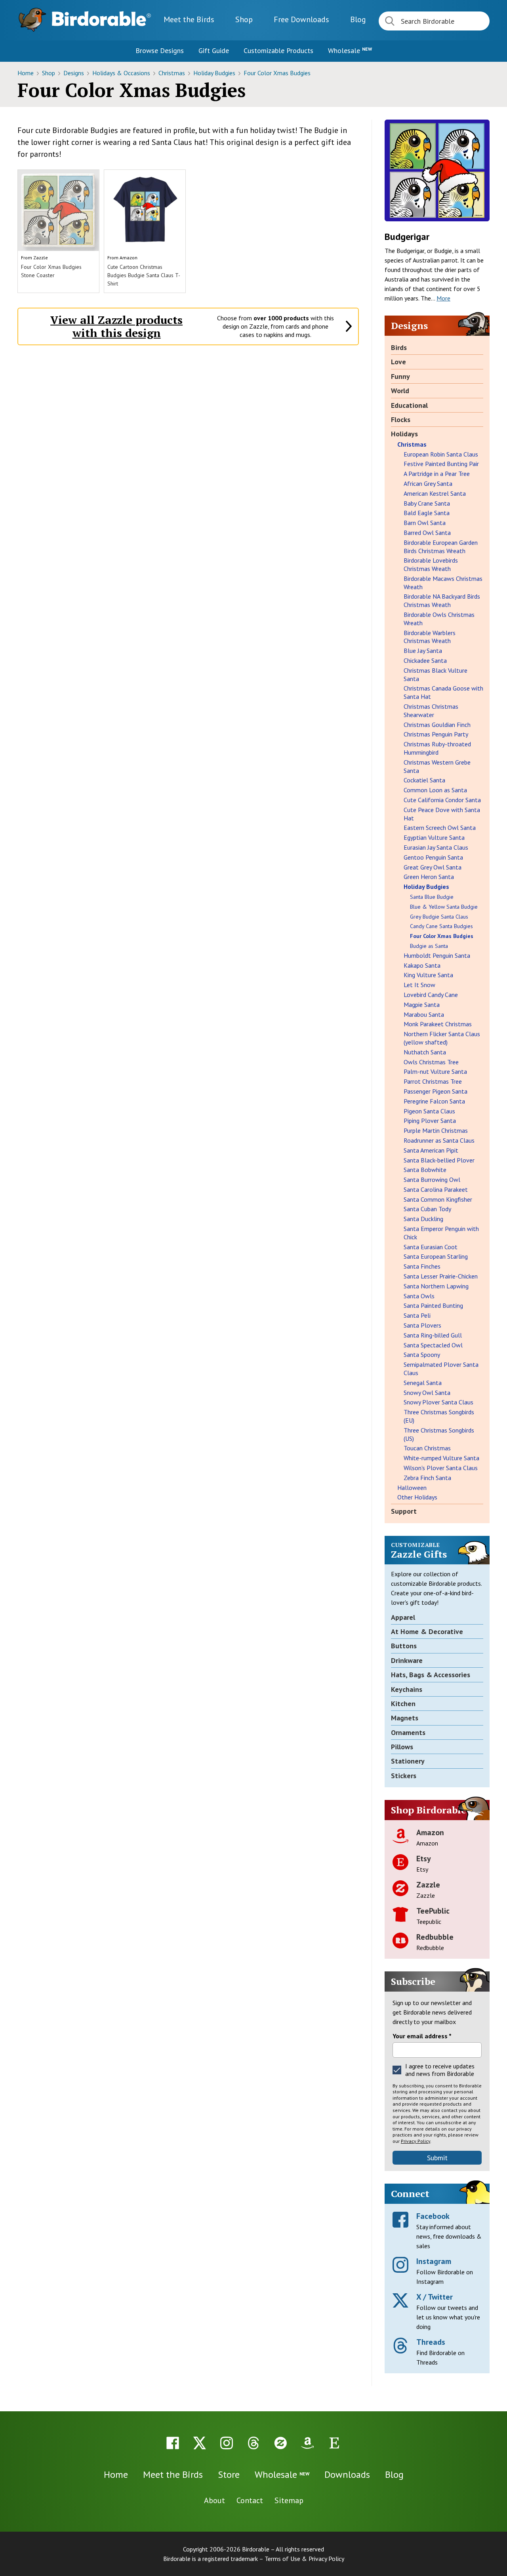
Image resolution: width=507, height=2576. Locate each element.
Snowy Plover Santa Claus (438, 1402)
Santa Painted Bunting (433, 1305)
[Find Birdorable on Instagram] (227, 2443)
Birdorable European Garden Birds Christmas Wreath (441, 547)
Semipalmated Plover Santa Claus (441, 1369)
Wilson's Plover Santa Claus (441, 1468)
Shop (244, 19)
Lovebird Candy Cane (431, 995)
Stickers (404, 1776)
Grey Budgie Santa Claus (439, 917)
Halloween (412, 1488)
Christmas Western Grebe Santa (437, 766)
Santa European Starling (436, 1256)
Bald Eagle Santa (427, 513)
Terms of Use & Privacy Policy (304, 2559)
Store (229, 2474)
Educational (409, 405)
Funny (400, 376)
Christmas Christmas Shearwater (431, 711)
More (443, 298)
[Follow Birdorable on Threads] (253, 2443)
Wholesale (350, 50)
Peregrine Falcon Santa (434, 1101)
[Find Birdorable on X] (200, 2443)
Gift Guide (214, 50)
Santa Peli (417, 1315)
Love (398, 362)
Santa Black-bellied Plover (439, 1160)
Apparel (403, 1617)
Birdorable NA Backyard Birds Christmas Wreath (442, 600)
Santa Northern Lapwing (436, 1286)
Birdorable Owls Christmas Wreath (439, 619)
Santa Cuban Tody (427, 1209)
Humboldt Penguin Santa (437, 955)
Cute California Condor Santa (442, 800)
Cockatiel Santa (424, 780)
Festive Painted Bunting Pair (441, 464)
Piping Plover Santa (430, 1121)
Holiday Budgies (215, 73)
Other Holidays (417, 1497)
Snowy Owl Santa (427, 1393)
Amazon (129, 258)
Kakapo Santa (422, 965)
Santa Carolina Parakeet (436, 1189)
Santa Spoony (422, 1355)
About (214, 2500)
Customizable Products (278, 50)
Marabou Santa (424, 1014)
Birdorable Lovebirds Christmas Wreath (431, 564)
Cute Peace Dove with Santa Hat (442, 814)
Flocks (401, 420)
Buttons (404, 1646)
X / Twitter (435, 2297)
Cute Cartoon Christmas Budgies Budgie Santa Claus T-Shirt (144, 275)
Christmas (172, 73)
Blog (358, 19)
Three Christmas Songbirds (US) (439, 1434)
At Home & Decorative (427, 1631)
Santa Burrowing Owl (432, 1180)
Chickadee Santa (425, 660)
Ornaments (408, 1732)
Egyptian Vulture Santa (434, 837)
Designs (74, 73)
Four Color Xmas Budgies (277, 73)
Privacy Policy (416, 2141)
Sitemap (289, 2500)
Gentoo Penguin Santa (433, 857)
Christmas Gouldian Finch (437, 725)
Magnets (405, 1718)
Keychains (407, 1689)
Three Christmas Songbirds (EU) (439, 1416)
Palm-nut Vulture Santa (435, 1071)
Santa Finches (422, 1266)
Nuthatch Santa (425, 1052)
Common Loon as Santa (435, 790)
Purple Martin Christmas (436, 1130)
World (400, 391)
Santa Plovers (422, 1325)
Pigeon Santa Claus (429, 1111)
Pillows (402, 1747)
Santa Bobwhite (425, 1170)
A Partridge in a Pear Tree (437, 474)
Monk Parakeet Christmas (438, 1024)
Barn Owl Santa (425, 523)
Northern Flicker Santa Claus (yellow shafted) (442, 1038)
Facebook (433, 2216)
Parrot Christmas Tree (433, 1081)
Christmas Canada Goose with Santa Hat (443, 692)
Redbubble (435, 1937)
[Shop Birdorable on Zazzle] (280, 2443)
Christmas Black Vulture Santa (436, 674)
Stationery (408, 1761)
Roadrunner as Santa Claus (439, 1140)
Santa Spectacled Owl (433, 1345)
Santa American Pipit (431, 1150)
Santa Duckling (423, 1219)
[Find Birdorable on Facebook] (173, 2443)
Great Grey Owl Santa (433, 867)
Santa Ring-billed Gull (433, 1335)
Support (404, 1511)
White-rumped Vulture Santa (441, 1458)
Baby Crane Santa (427, 503)
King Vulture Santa (428, 975)
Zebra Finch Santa (427, 1478)
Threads (431, 2342)
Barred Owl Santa (427, 533)
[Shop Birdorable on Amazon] (307, 2443)
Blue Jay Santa (423, 651)
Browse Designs (160, 50)
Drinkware (407, 1660)
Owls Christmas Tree (431, 1062)
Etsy (424, 1859)
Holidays (404, 434)
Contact (250, 2500)
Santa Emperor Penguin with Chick (441, 1233)
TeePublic (433, 1911)
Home (26, 73)
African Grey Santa (428, 483)
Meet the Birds (189, 19)
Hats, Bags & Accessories (431, 1675)
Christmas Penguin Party (436, 734)
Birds (399, 347)
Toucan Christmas (427, 1448)
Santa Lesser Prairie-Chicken (441, 1276)
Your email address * (422, 2036)
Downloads (301, 19)
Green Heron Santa (429, 877)
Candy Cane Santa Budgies (441, 926)
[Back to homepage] (101, 19)
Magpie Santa (422, 1005)
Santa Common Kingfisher (438, 1199)
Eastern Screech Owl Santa (440, 828)
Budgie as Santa (429, 946)
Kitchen (403, 1704)
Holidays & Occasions (122, 73)
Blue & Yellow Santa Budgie (444, 907)
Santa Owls (419, 1296)
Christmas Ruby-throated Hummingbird (437, 748)
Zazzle (41, 258)
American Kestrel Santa (435, 493)
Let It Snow (419, 985)
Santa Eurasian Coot (431, 1247)
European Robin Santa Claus (441, 454)
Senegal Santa (423, 1383)
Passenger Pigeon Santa (436, 1091)
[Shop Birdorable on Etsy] (334, 2443)
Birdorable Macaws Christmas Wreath (443, 583)
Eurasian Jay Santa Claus (436, 847)
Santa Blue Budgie (432, 897)
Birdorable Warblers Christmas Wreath (430, 637)
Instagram (434, 2261)
